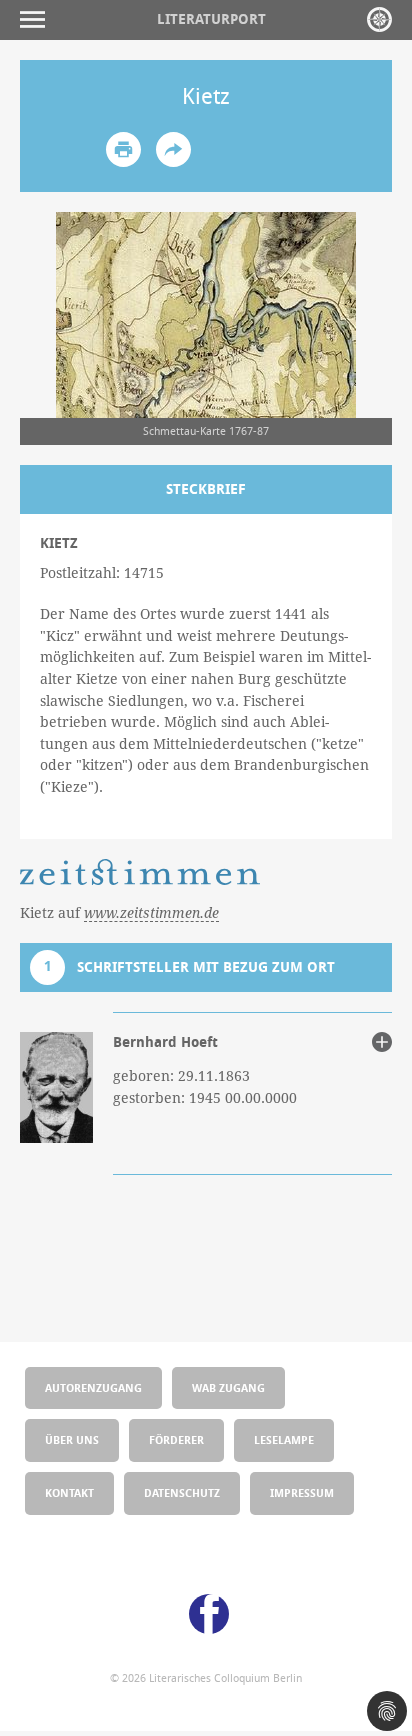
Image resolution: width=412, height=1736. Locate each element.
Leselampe (284, 1439)
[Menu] (37, 19)
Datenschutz (182, 1492)
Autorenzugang (93, 1387)
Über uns (72, 1439)
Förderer (176, 1439)
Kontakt (69, 1492)
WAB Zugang (228, 1387)
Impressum (302, 1492)
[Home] (379, 19)
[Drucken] (123, 149)
